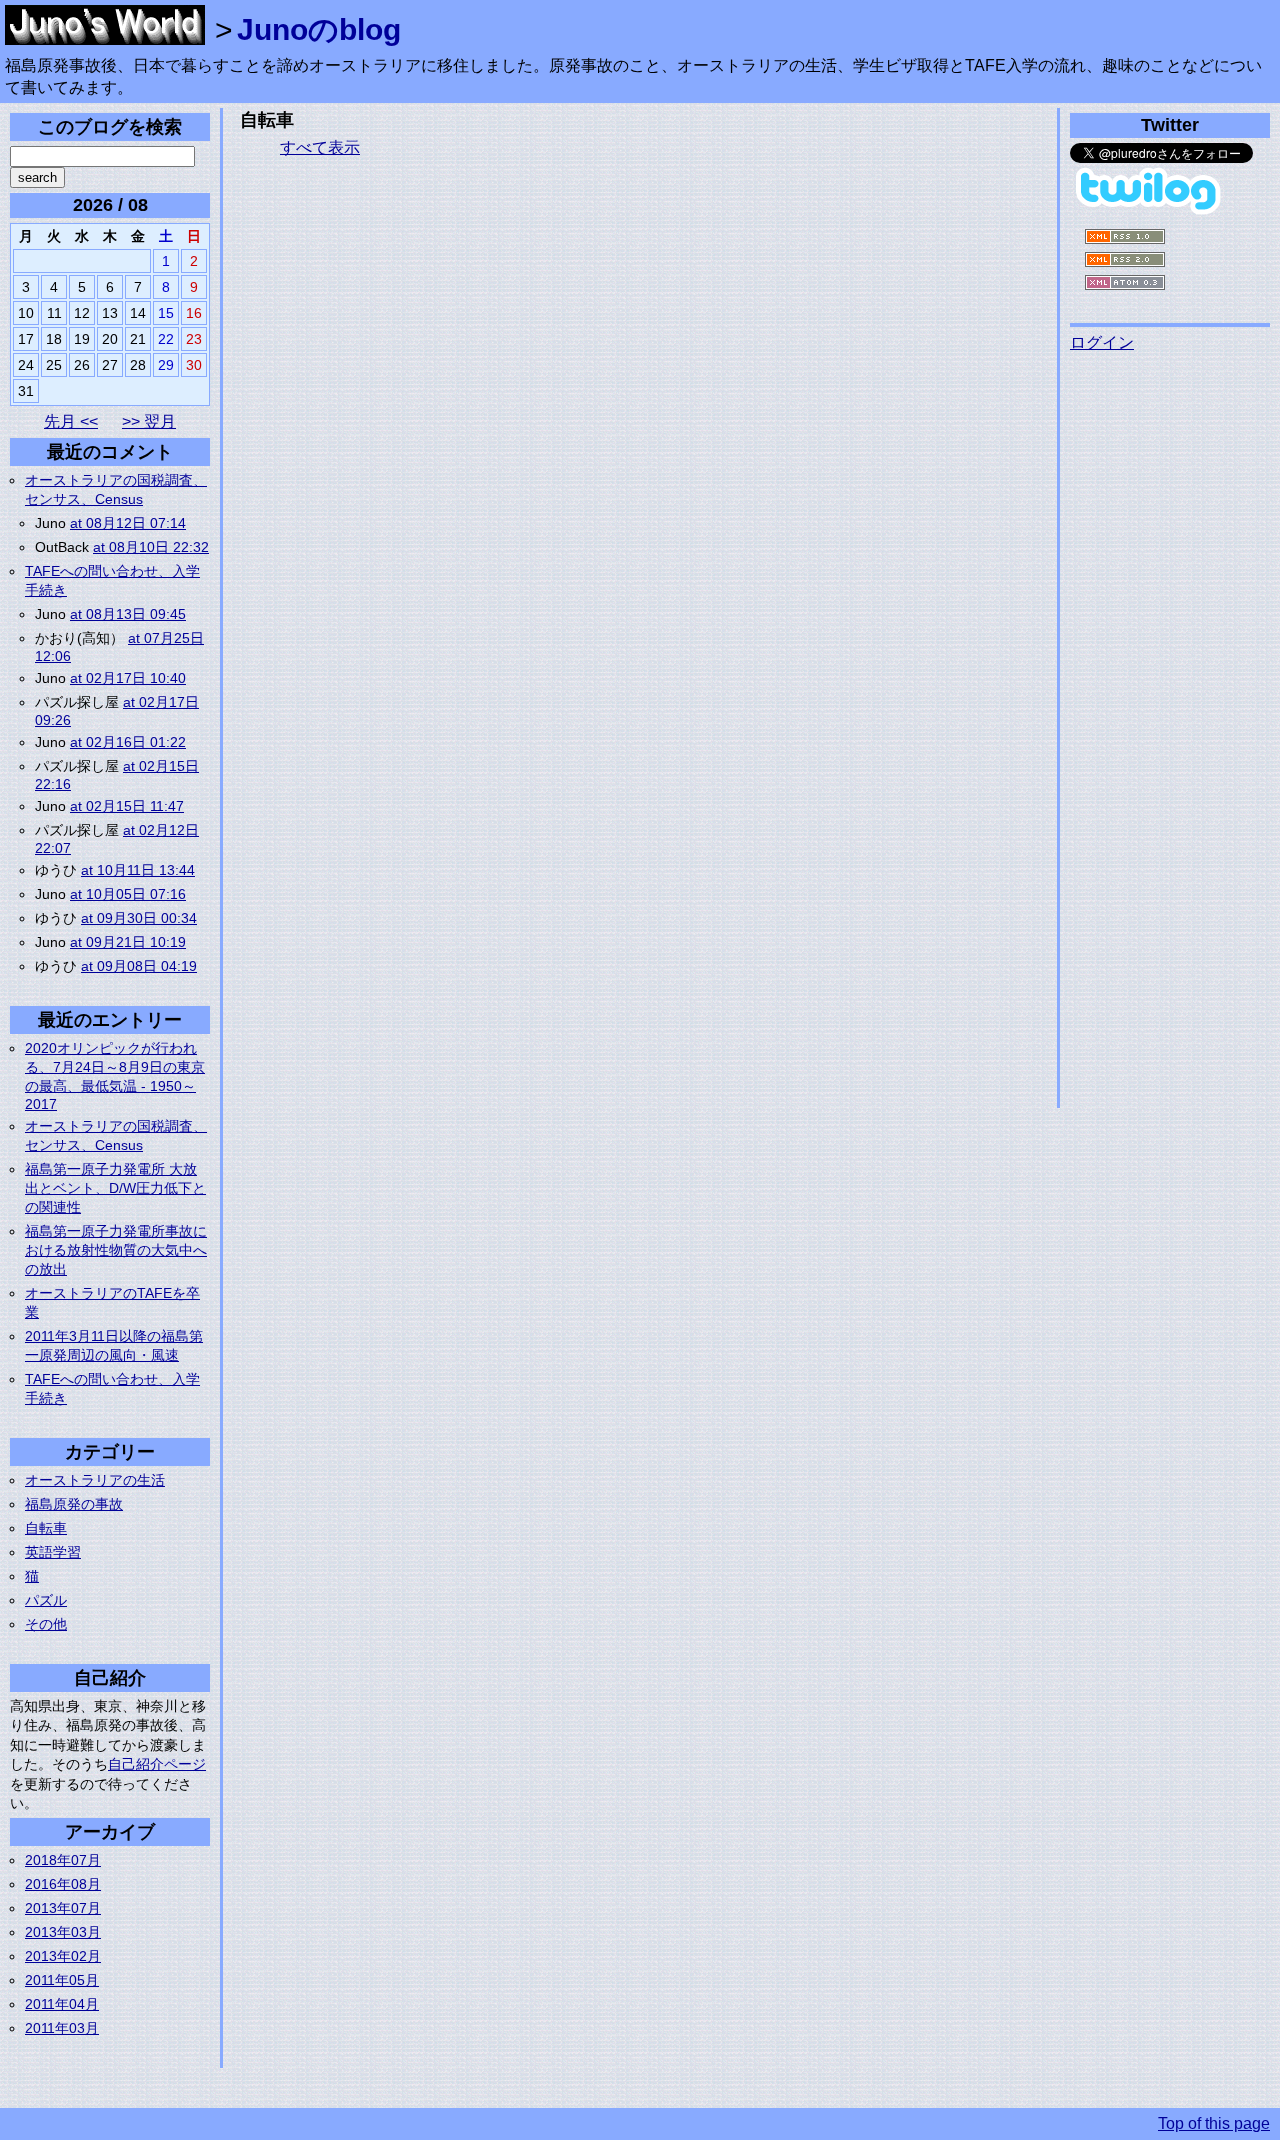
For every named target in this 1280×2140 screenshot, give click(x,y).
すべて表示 (320, 147)
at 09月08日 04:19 (139, 966)
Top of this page (1214, 2123)
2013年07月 (63, 1908)
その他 (46, 1624)
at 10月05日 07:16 (128, 894)
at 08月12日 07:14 (128, 523)
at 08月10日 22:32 (151, 547)
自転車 (46, 1528)
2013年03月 (63, 1932)
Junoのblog (319, 29)
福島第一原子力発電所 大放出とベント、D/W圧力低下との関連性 (115, 1188)
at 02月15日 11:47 (127, 806)
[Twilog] (1150, 210)
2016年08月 (63, 1884)
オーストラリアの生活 (95, 1480)
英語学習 (53, 1552)
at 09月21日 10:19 (128, 942)
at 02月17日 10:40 (128, 678)
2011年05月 (62, 1980)
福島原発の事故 (74, 1504)
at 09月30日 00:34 (139, 918)
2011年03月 (62, 2028)
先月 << (71, 421)
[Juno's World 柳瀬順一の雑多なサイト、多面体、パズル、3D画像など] (105, 34)
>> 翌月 (149, 421)
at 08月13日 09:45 (128, 614)
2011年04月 (62, 2004)
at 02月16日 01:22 (128, 742)
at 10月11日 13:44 (138, 870)
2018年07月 (63, 1860)
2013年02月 (63, 1956)
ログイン (1102, 342)
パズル (46, 1600)
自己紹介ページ (157, 1764)
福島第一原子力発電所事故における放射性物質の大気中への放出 (116, 1250)
